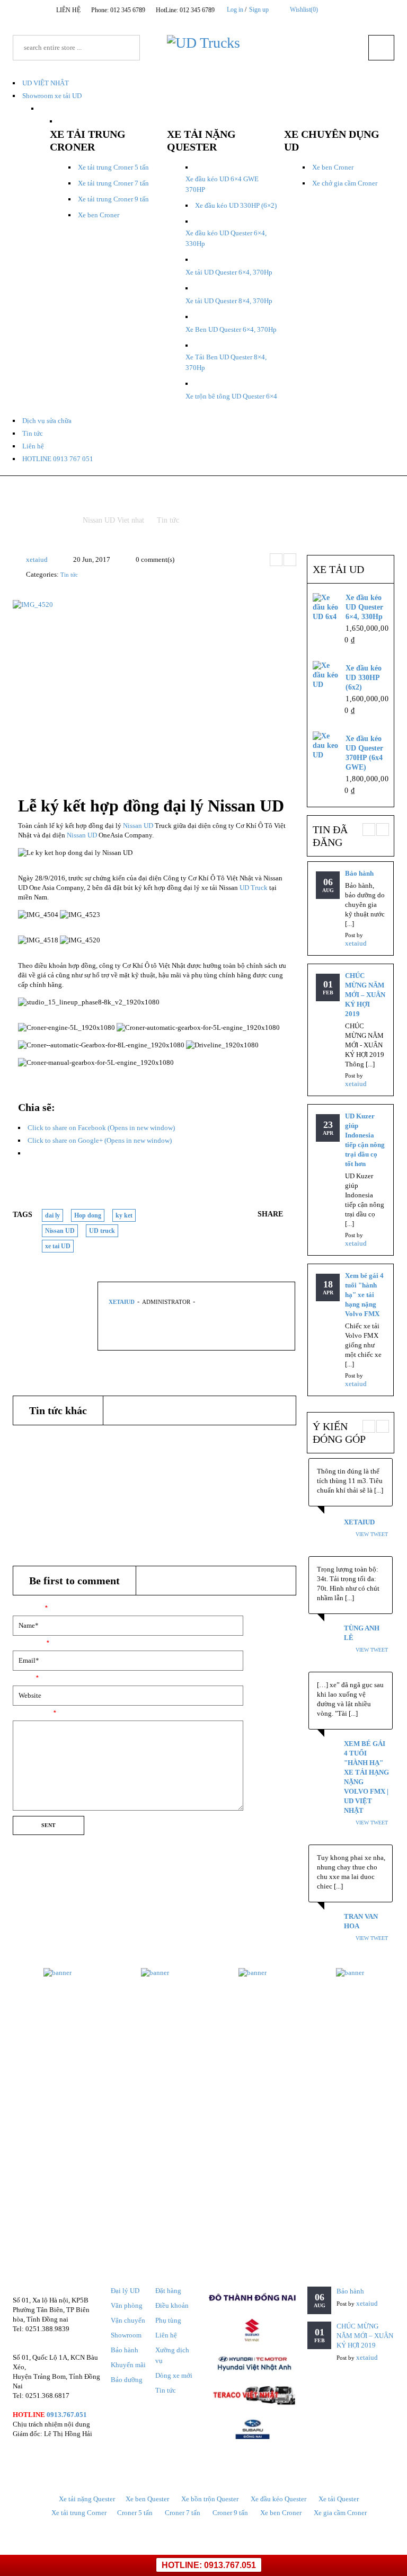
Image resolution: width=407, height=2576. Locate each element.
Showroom (126, 2335)
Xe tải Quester (339, 2499)
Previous (276, 560)
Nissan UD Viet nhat (113, 520)
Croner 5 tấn (135, 2513)
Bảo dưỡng (127, 2380)
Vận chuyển (128, 2320)
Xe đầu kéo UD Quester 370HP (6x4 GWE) (364, 753)
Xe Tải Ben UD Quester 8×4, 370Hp (226, 362)
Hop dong (88, 1215)
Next (290, 560)
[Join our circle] (353, 9)
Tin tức (168, 520)
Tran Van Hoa (361, 1921)
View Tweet (372, 1534)
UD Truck (254, 888)
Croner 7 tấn (183, 2513)
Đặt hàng (168, 2291)
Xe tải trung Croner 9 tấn (113, 199)
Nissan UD (138, 826)
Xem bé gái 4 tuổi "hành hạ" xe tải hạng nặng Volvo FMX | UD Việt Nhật (366, 1777)
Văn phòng (127, 2305)
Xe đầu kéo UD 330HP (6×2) (236, 205)
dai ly (52, 1215)
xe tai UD (58, 1246)
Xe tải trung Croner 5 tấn (113, 167)
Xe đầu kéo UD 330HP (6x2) (364, 678)
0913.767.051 (67, 2415)
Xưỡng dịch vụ (172, 2355)
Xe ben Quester (147, 2499)
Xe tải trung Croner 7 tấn (113, 183)
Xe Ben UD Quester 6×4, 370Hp (231, 329)
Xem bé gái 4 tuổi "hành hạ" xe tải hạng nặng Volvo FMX (364, 1295)
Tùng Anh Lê (362, 1633)
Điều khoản (172, 2305)
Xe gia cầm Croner (340, 2513)
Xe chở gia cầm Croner (345, 183)
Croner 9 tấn (230, 2513)
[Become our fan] (340, 9)
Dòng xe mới (174, 2375)
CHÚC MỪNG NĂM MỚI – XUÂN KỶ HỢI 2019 (365, 995)
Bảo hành (28, 1440)
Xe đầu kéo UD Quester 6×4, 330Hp (226, 238)
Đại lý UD (125, 2291)
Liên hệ (166, 2335)
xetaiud (37, 559)
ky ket (124, 1215)
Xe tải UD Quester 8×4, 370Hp (229, 301)
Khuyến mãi (128, 2365)
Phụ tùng (168, 2320)
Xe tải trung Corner (79, 2513)
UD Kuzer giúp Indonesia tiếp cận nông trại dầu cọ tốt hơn (365, 1140)
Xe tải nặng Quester (87, 2499)
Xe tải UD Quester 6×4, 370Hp (229, 272)
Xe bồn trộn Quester (210, 2499)
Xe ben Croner (99, 215)
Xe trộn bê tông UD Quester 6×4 (231, 396)
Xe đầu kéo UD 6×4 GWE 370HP (222, 184)
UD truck (102, 1231)
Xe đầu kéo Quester (278, 2499)
